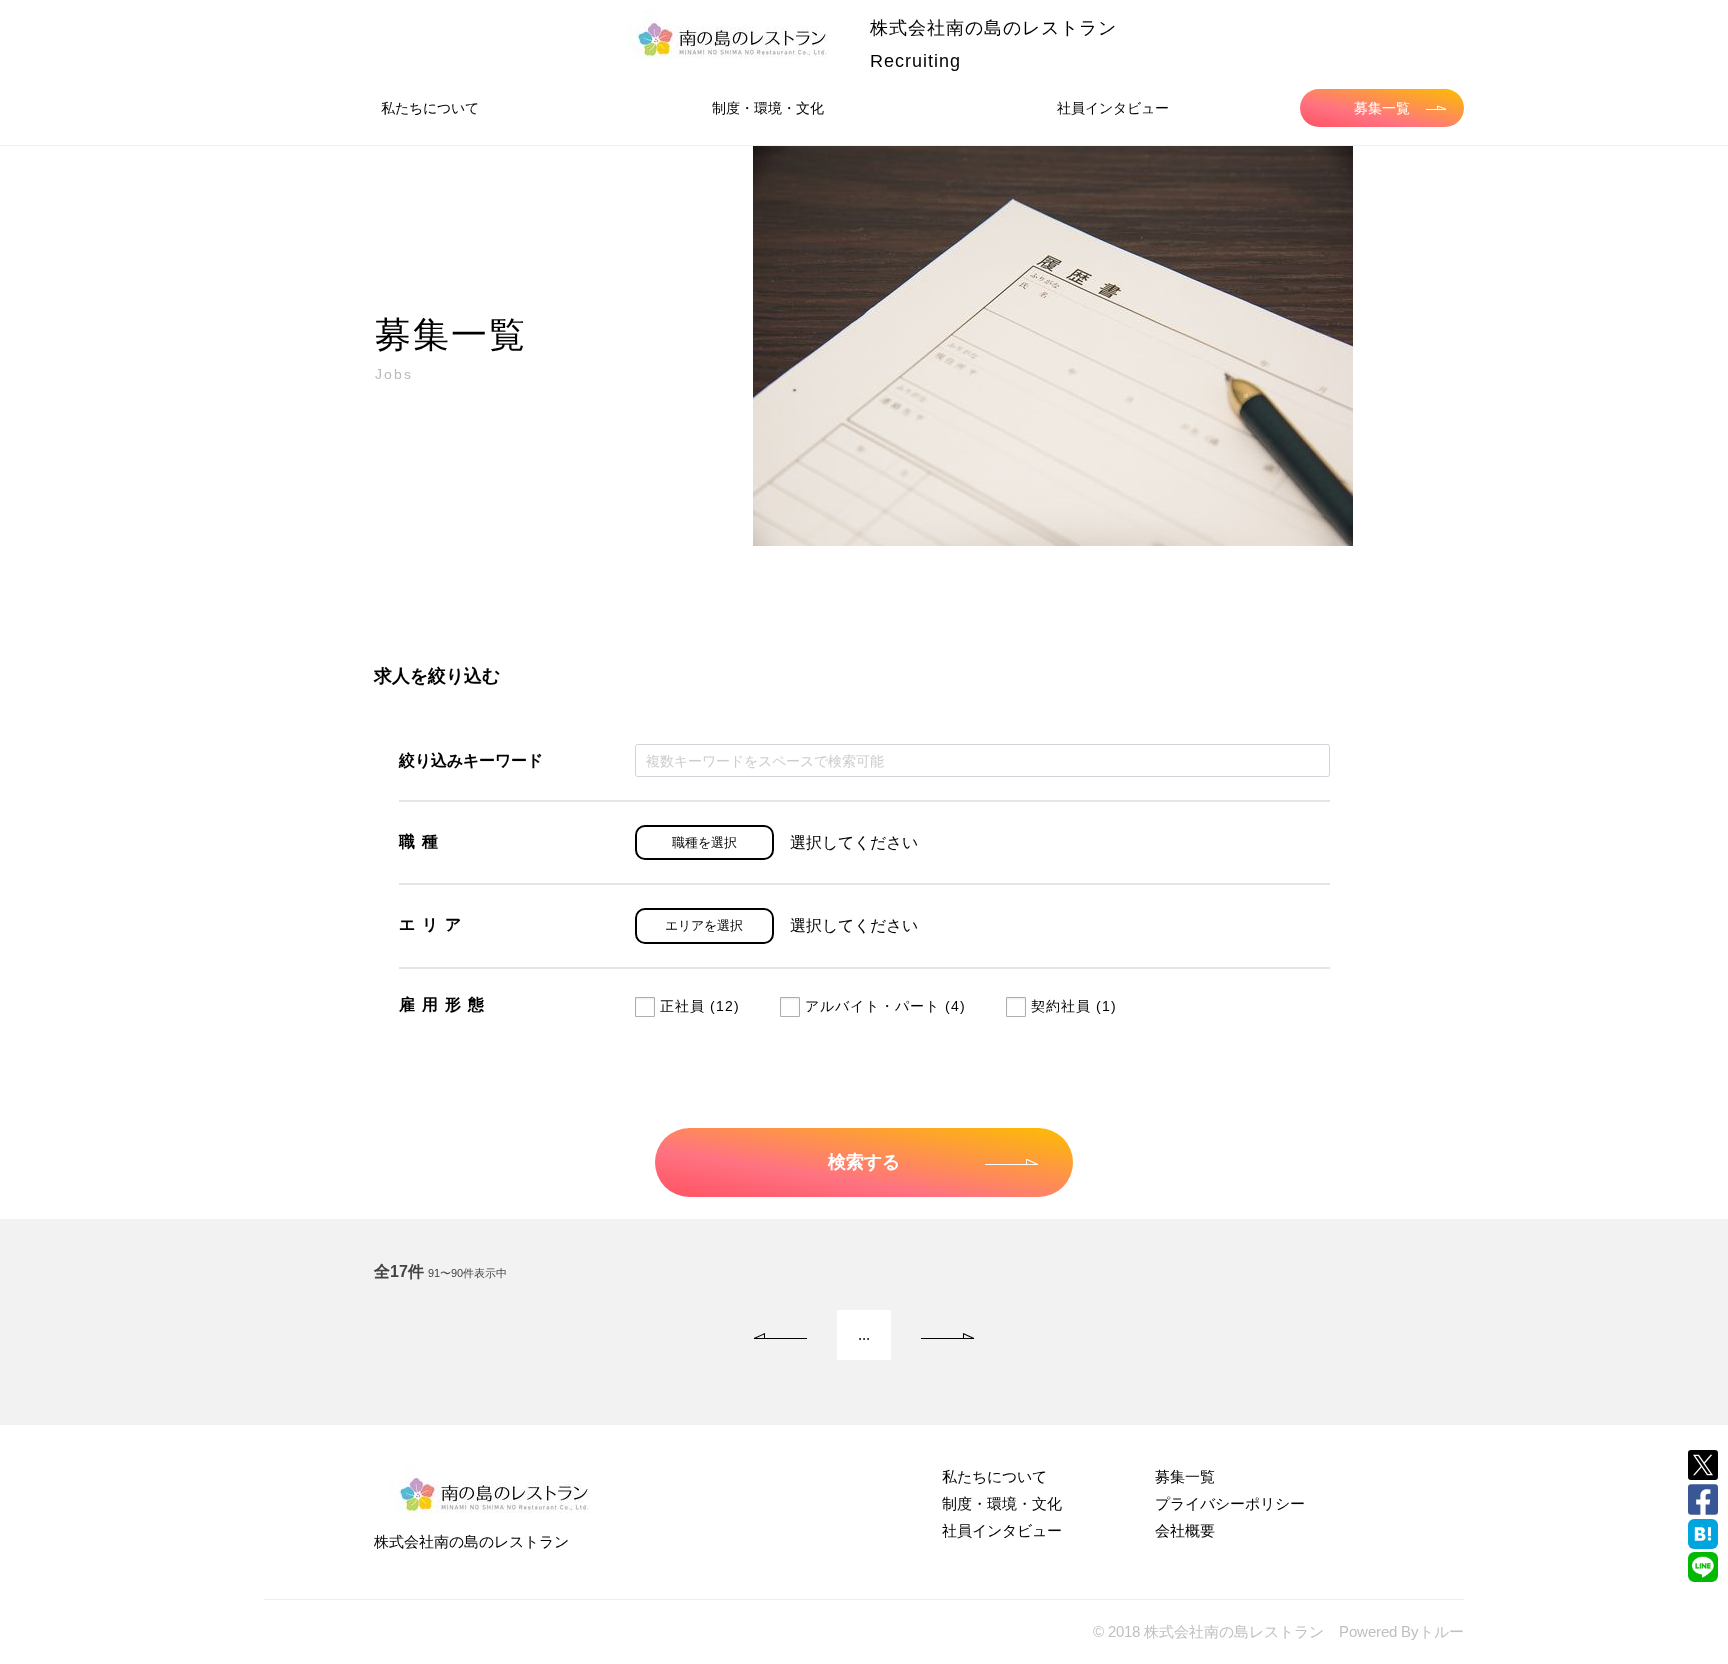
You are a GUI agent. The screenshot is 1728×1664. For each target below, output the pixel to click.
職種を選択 (704, 842)
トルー (1441, 1631)
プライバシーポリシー (1230, 1503)
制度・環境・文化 (768, 108)
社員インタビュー (1113, 108)
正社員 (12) (700, 1006)
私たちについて (430, 108)
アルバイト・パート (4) (885, 1006)
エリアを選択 (704, 925)
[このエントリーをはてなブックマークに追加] (1703, 1534)
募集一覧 (1382, 108)
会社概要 (1185, 1530)
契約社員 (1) (1074, 1006)
